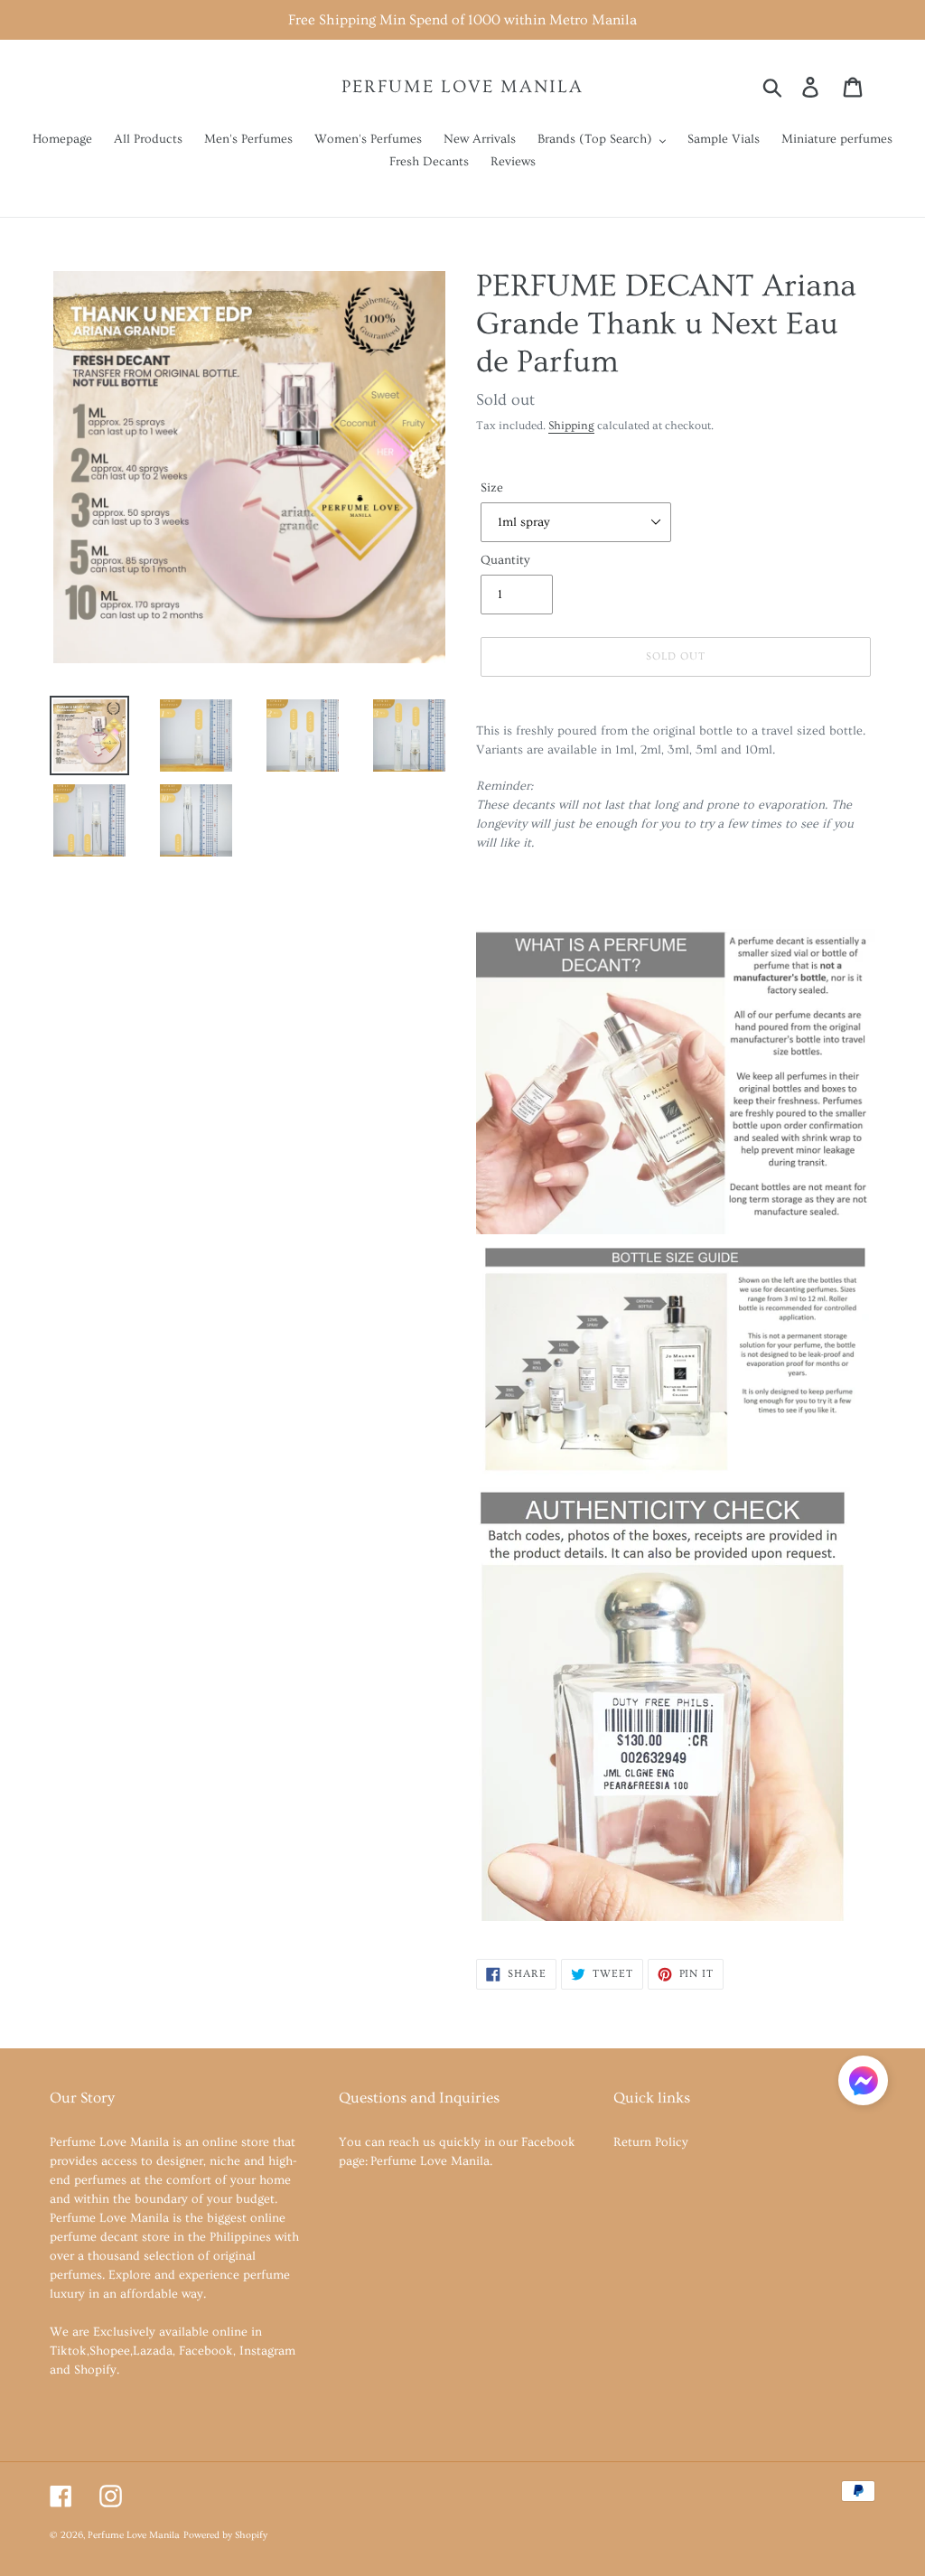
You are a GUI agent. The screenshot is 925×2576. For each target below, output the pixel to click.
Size (492, 488)
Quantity (505, 560)
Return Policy (651, 2142)
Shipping (571, 426)
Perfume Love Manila (462, 87)
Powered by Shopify (225, 2535)
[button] (863, 2084)
